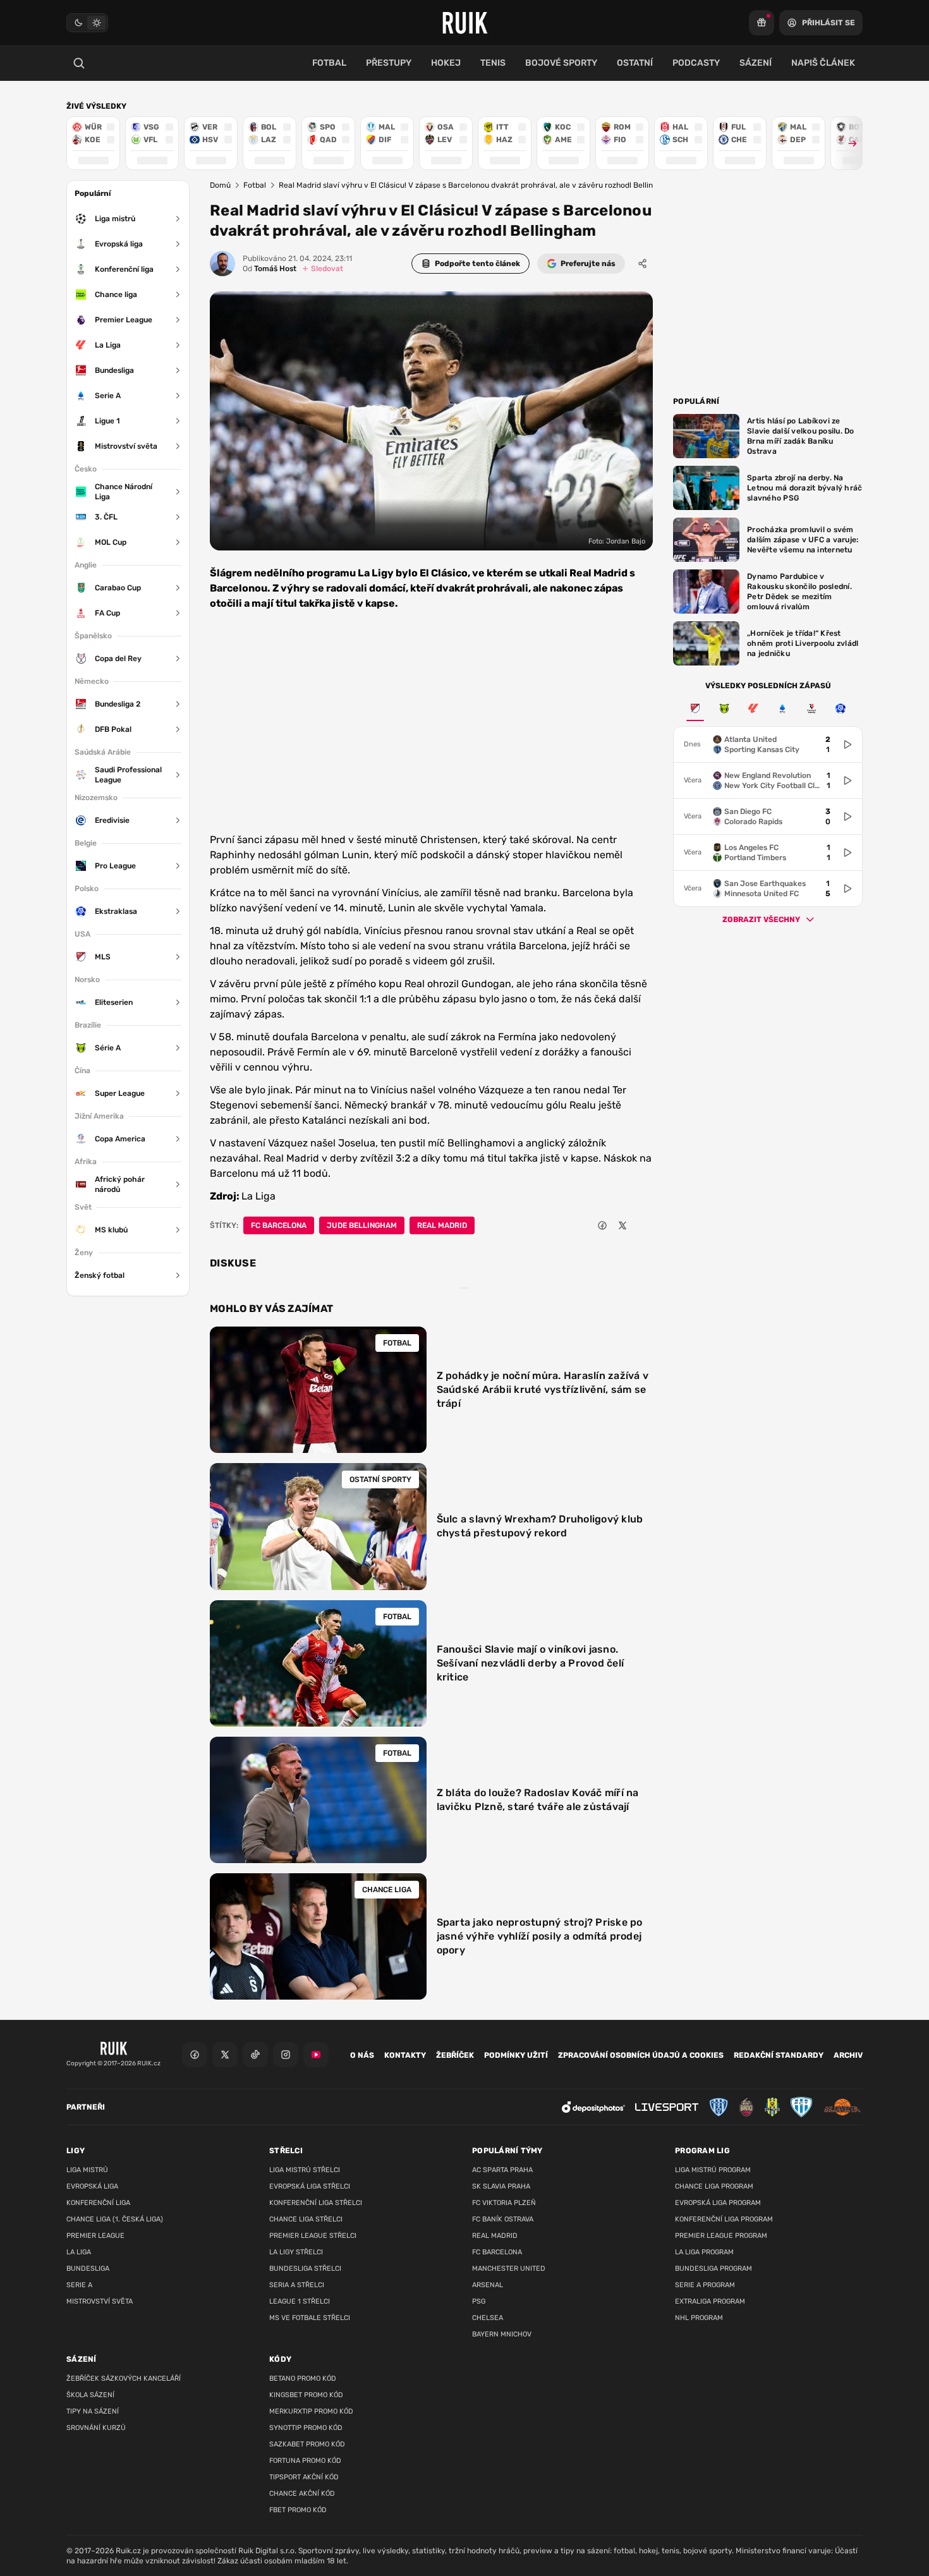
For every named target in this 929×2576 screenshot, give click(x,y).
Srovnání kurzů (96, 2428)
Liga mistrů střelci (305, 2170)
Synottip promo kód (306, 2428)
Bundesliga (88, 2269)
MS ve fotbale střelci (310, 2318)
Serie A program (705, 2285)
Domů (220, 185)
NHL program (699, 2318)
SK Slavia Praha (501, 2186)
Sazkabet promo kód (307, 2444)
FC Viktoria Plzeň (504, 2203)
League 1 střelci (300, 2301)
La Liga (79, 2252)
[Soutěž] (762, 23)
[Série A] (724, 708)
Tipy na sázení (93, 2411)
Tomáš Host (270, 269)
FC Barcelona (279, 1225)
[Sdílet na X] (622, 1225)
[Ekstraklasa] (841, 708)
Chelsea (488, 2318)
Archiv (848, 2055)
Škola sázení (90, 2395)
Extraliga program (710, 2301)
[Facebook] (195, 2055)
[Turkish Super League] (811, 708)
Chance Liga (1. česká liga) (115, 2219)
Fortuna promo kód (305, 2461)
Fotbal (255, 185)
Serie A (79, 2285)
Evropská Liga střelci (310, 2186)
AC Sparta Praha (502, 2170)
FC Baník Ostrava (503, 2219)
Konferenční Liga (98, 2203)
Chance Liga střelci (306, 2219)
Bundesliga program (713, 2269)
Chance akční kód (302, 2494)
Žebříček (455, 2055)
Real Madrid (442, 1225)
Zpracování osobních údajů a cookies (641, 2055)
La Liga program (704, 2252)
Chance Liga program (714, 2186)
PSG (479, 2301)
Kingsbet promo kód (306, 2395)
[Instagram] (286, 2055)
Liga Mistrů (87, 2170)
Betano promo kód (303, 2379)
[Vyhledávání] (79, 63)
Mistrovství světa (100, 2301)
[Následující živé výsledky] (847, 143)
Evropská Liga (92, 2186)
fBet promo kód (298, 2510)
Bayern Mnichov (502, 2334)
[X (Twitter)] (225, 2055)
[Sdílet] (643, 264)
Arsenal (488, 2285)
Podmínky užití (516, 2055)
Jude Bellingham (362, 1225)
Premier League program (721, 2236)
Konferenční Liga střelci (316, 2203)
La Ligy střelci (296, 2252)
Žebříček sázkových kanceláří (124, 2379)
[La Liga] (753, 708)
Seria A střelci (297, 2285)
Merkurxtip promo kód (311, 2411)
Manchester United (509, 2269)
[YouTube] (316, 2055)
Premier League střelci (313, 2236)
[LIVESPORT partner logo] (667, 2107)
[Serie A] (782, 708)
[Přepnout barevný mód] (87, 23)
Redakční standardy (779, 2055)
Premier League (95, 2236)
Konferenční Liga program (724, 2219)
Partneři (86, 2107)
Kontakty (405, 2055)
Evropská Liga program (718, 2203)
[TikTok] (255, 2055)
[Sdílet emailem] (643, 1225)
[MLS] (695, 708)
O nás (362, 2055)
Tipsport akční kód (304, 2477)
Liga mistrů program (713, 2170)
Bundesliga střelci (305, 2269)
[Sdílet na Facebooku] (602, 1225)
